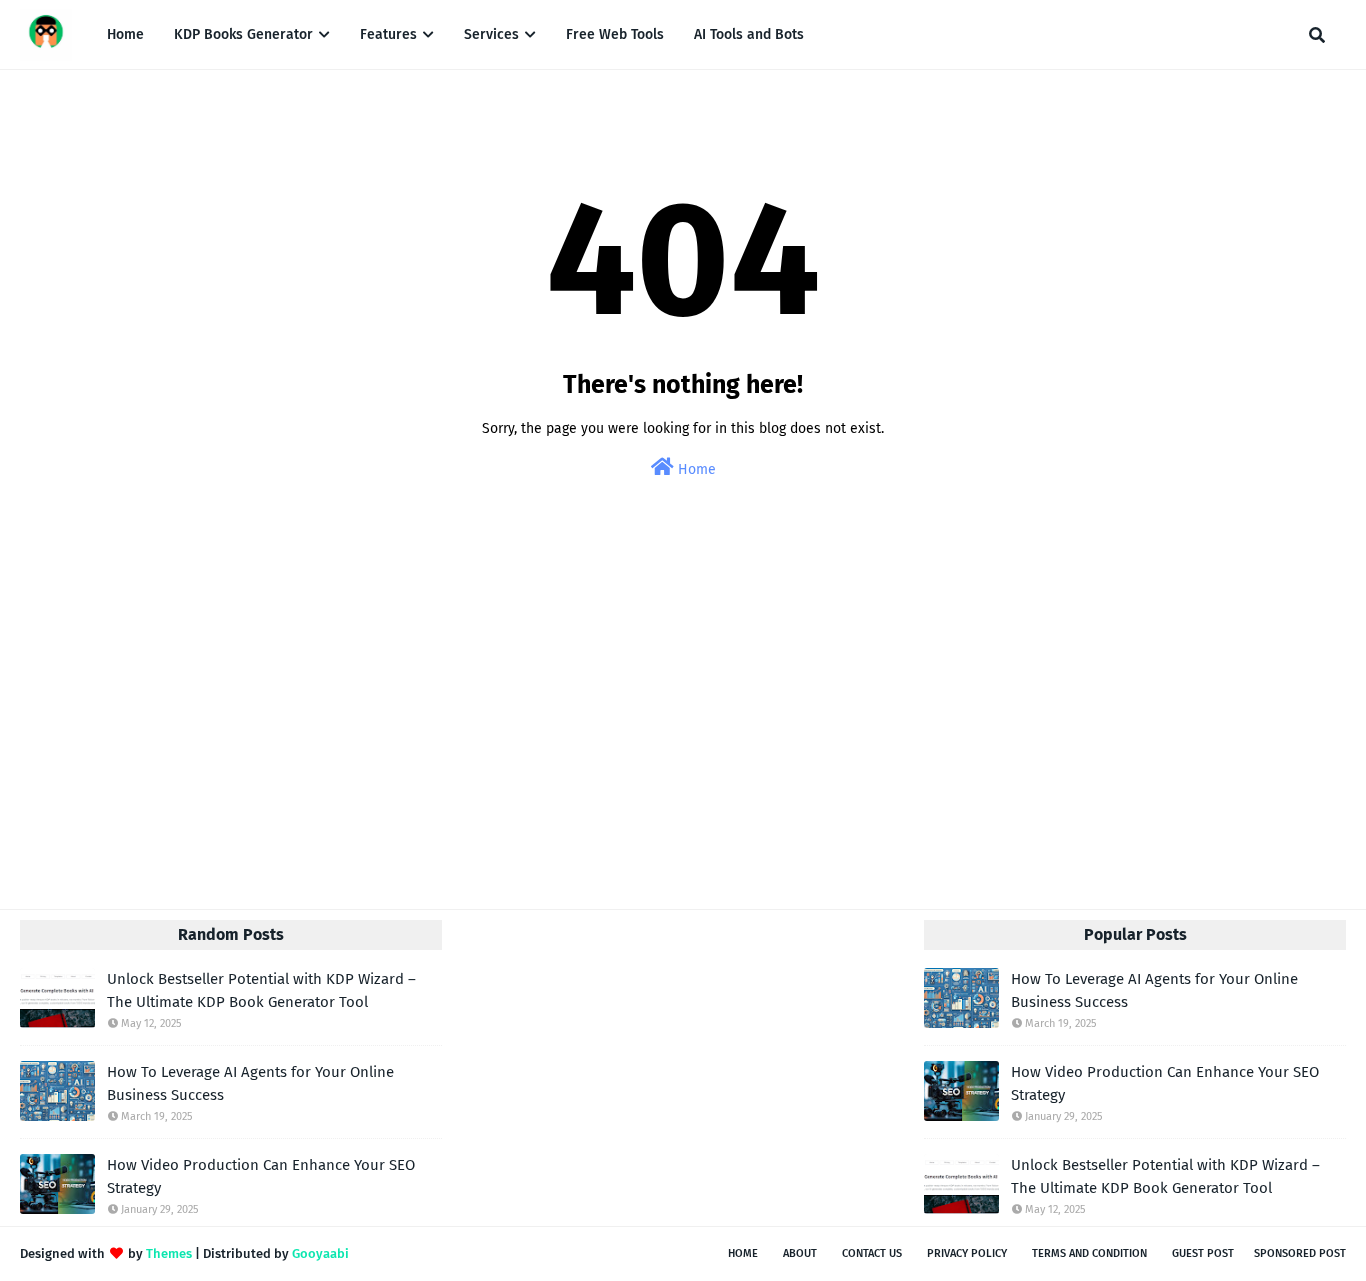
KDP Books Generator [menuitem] (243, 34)
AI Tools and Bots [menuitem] (749, 34)
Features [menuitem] (388, 34)
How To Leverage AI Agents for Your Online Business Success (250, 1083)
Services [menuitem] (491, 34)
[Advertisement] (683, 718)
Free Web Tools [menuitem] (615, 34)
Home (695, 469)
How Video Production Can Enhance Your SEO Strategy (261, 1176)
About (800, 1253)
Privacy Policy (967, 1253)
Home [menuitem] (125, 34)
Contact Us (872, 1253)
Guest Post (1203, 1253)
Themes (169, 1253)
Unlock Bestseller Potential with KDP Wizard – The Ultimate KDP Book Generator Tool (261, 990)
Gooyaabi (320, 1253)
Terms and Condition (1089, 1253)
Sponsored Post (1300, 1253)
